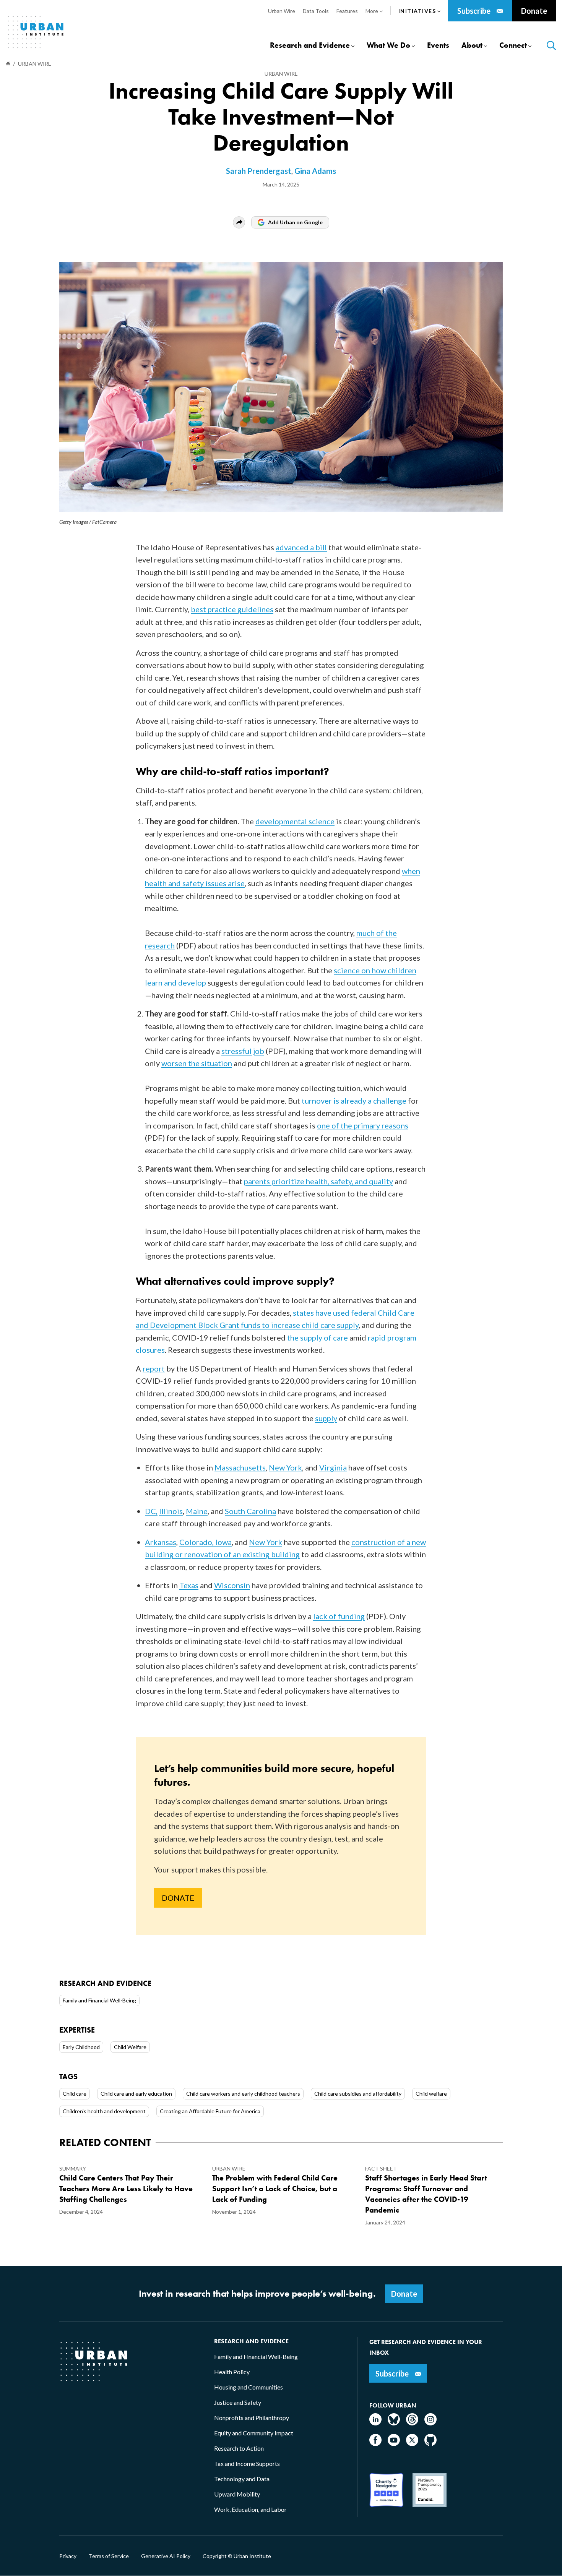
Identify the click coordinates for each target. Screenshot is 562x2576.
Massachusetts (240, 1467)
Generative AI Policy (166, 2556)
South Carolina (250, 1511)
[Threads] (412, 2423)
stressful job (243, 1051)
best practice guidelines (232, 609)
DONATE (178, 1898)
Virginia (333, 1467)
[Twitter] (412, 2444)
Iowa (223, 1542)
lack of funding (339, 1616)
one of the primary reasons (363, 1125)
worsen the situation (197, 1063)
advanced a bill (301, 547)
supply (326, 1418)
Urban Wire (281, 74)
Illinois (171, 1511)
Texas (189, 1585)
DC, (151, 1511)
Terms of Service (109, 2556)
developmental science (295, 821)
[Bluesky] (394, 2423)
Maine (197, 1511)
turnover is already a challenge (354, 1101)
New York (285, 1467)
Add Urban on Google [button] (295, 222)
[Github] (430, 2444)
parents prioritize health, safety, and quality (318, 1181)
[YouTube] (394, 2444)
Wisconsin (232, 1585)
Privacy (68, 2556)
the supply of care (318, 1337)
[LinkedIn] (375, 2423)
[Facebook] (375, 2444)
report (154, 1368)
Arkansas (161, 1542)
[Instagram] (430, 2423)
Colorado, (197, 1542)
